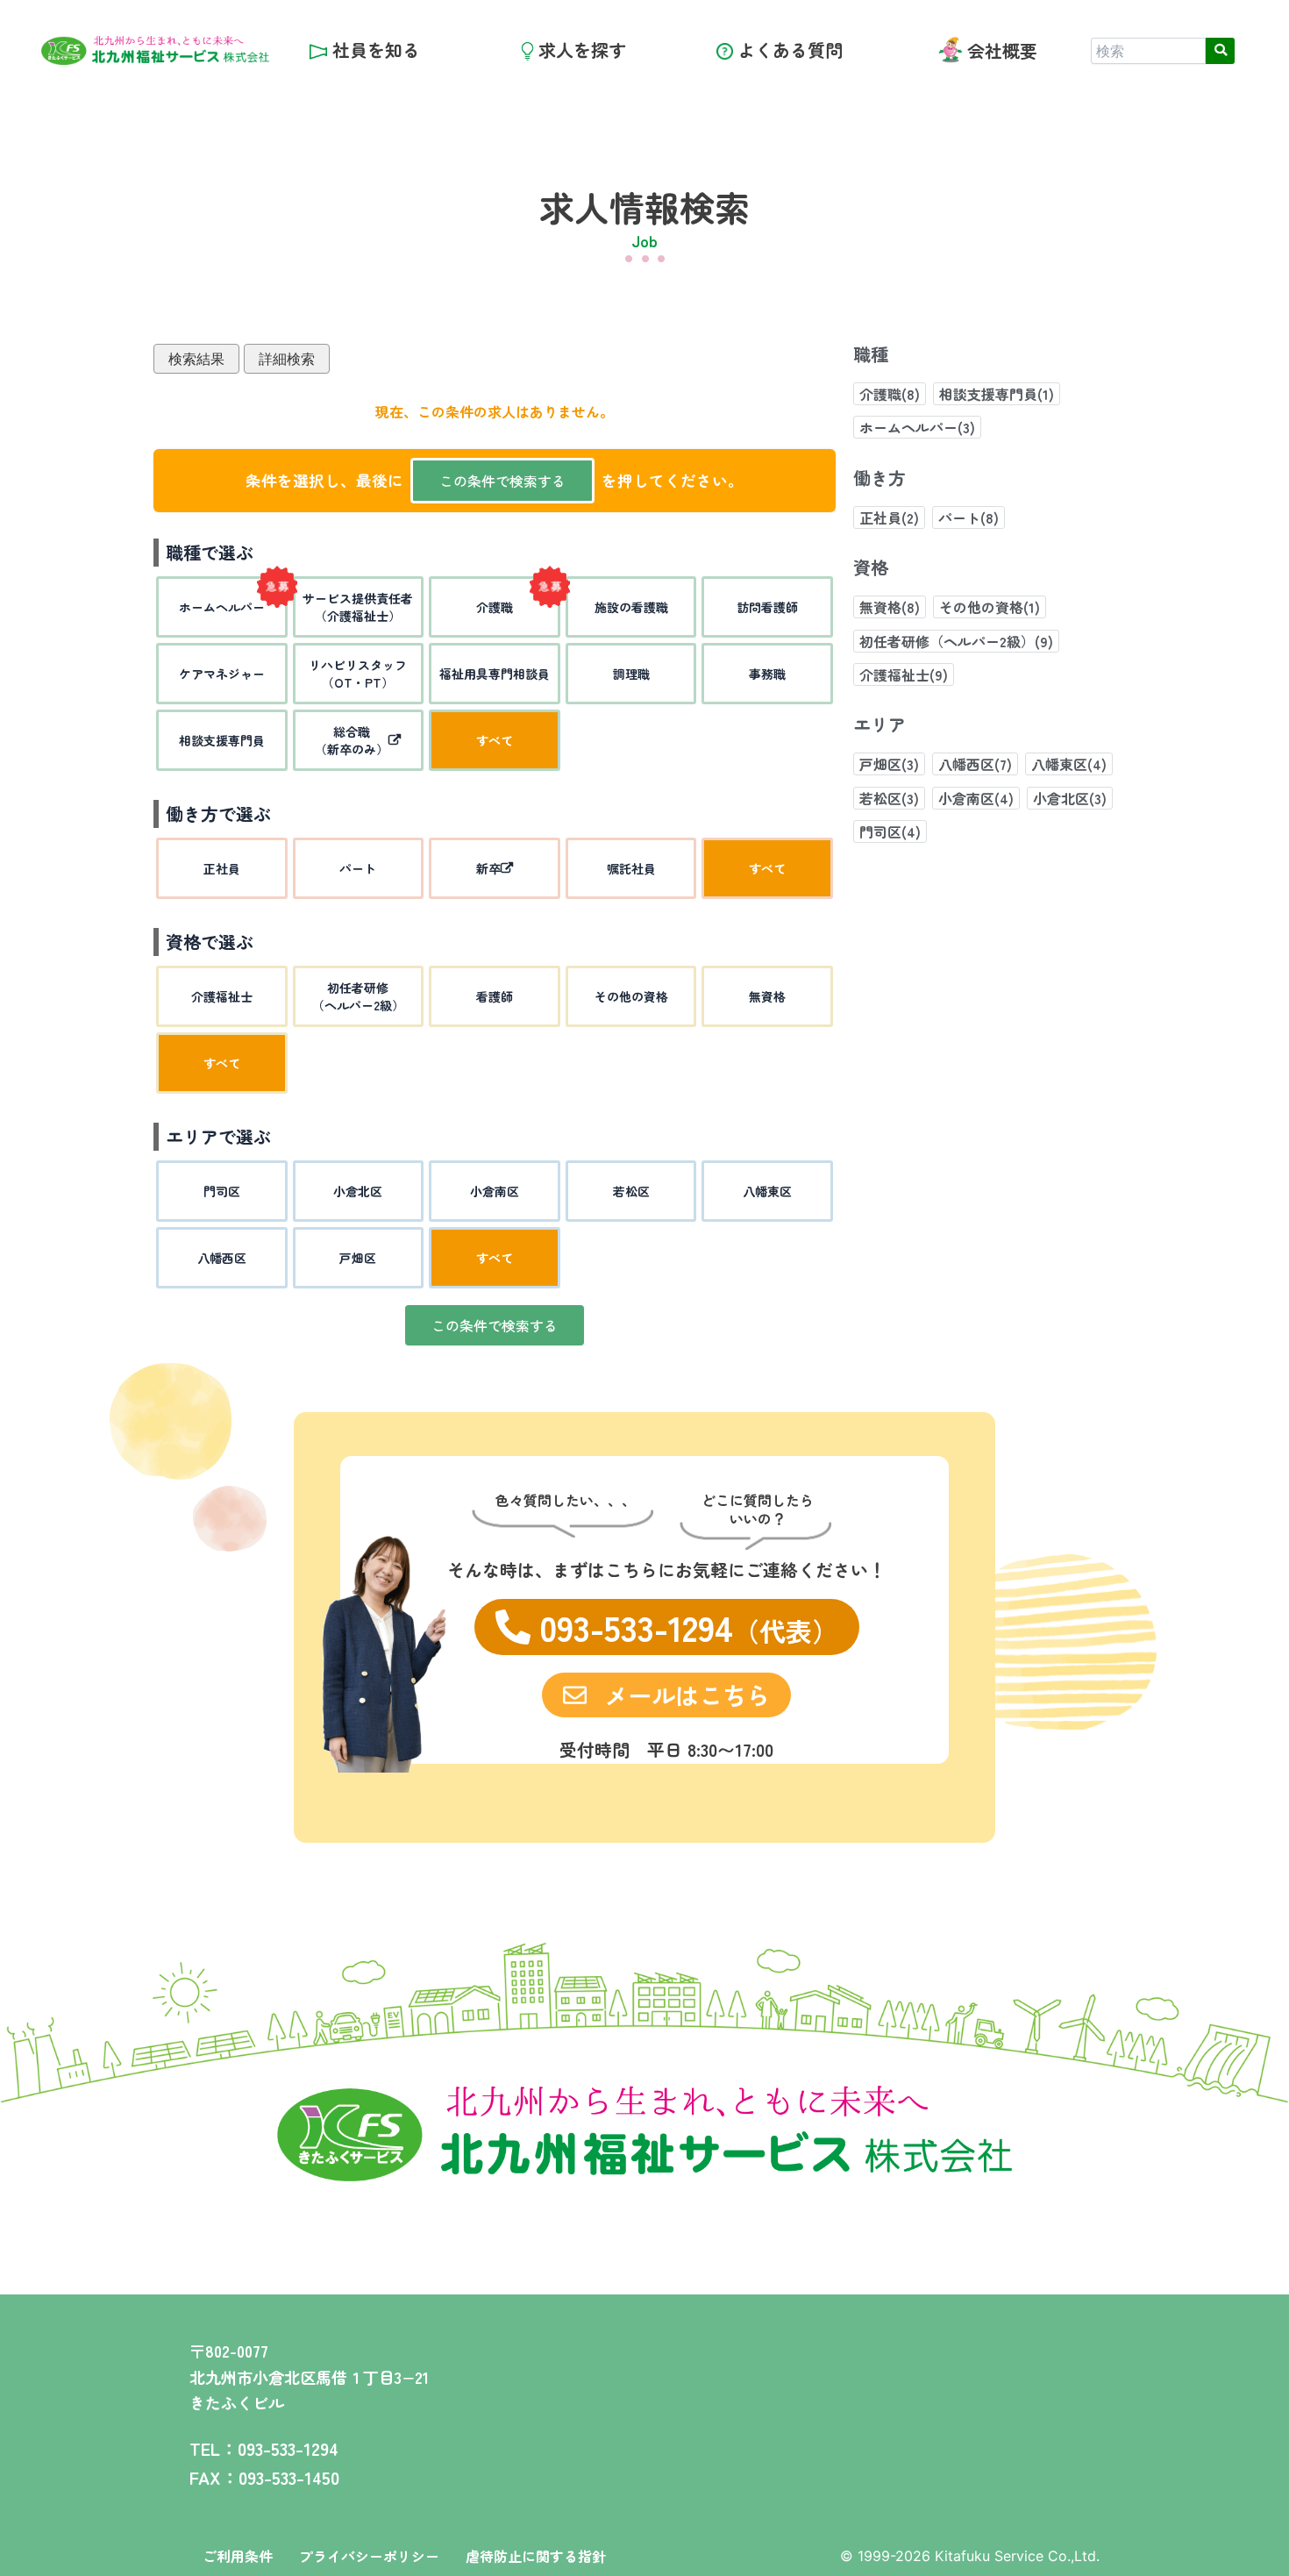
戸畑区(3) (889, 764)
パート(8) (969, 517)
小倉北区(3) (1070, 798)
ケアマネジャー (222, 674)
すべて (495, 740)
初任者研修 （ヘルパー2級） (358, 996)
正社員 (222, 868)
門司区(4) (890, 831)
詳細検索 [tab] (287, 359)
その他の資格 (631, 996)
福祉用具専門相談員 (495, 674)
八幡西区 (222, 1258)
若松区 (631, 1191)
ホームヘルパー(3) (917, 427)
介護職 (495, 607)
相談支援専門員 (222, 740)
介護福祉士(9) (904, 674)
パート (358, 868)
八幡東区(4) (1069, 764)
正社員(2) (889, 517)
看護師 (495, 996)
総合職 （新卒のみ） (352, 740)
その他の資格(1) (990, 607)
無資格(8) (890, 607)
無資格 (767, 996)
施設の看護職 (631, 607)
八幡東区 (767, 1191)
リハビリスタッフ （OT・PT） (358, 674)
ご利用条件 (238, 2556)
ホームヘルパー (222, 607)
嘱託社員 (631, 868)
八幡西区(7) (975, 764)
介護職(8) (890, 394)
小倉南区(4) (976, 798)
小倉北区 (358, 1191)
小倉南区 (495, 1191)
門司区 (222, 1191)
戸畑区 (358, 1258)
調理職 (631, 674)
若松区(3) (889, 798)
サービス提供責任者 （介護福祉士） (358, 607)
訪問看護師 (767, 607)
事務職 (767, 674)
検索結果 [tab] (196, 359)
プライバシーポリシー (369, 2556)
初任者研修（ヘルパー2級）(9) (956, 641)
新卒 (488, 868)
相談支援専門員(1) (997, 394)
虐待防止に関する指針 (536, 2556)
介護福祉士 (222, 996)
